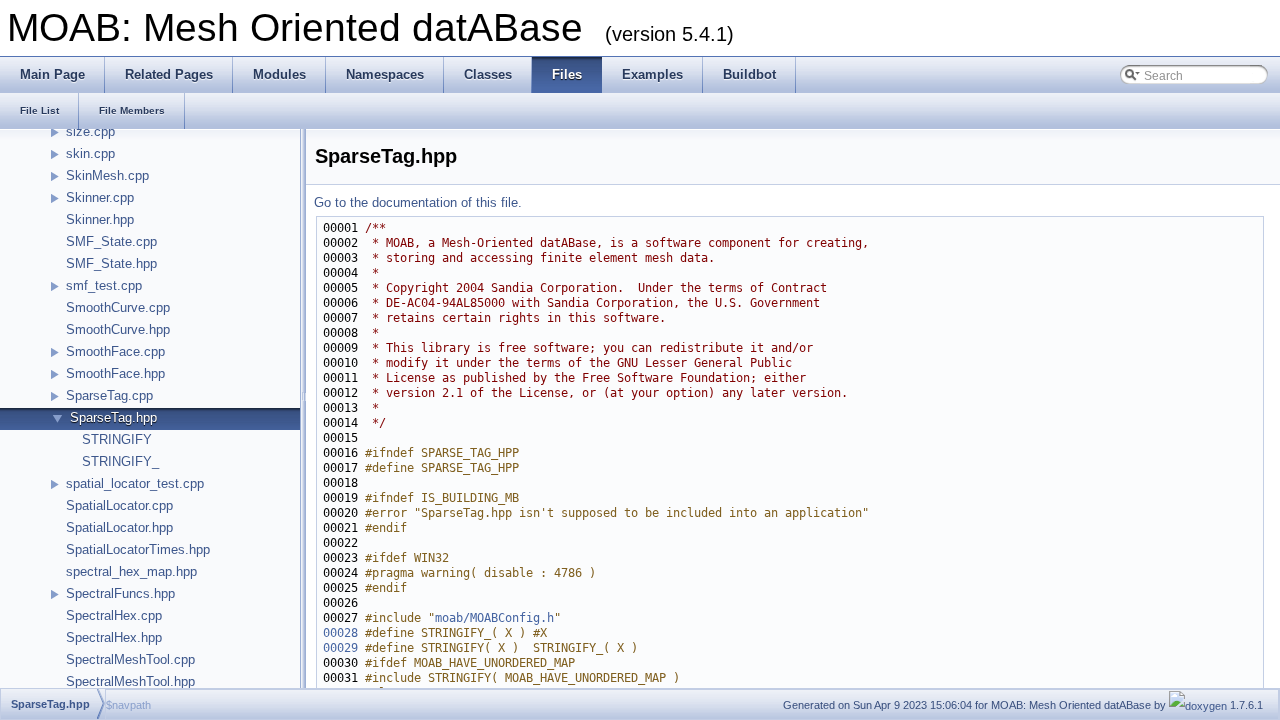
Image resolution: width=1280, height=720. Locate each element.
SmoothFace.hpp (115, 373)
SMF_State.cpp (111, 241)
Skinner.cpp (100, 197)
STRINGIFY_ (120, 461)
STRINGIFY (117, 439)
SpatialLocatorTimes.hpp (138, 549)
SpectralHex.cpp (114, 615)
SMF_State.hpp (111, 263)
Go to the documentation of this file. (418, 202)
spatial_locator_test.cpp (135, 483)
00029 (340, 648)
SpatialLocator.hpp (119, 527)
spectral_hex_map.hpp (131, 571)
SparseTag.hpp (113, 417)
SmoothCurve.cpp (118, 307)
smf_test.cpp (104, 285)
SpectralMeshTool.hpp (130, 681)
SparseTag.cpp (109, 395)
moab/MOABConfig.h (494, 618)
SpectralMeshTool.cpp (130, 659)
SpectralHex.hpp (114, 637)
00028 (340, 633)
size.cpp (90, 131)
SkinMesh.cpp (107, 175)
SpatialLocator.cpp (119, 505)
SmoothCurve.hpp (118, 329)
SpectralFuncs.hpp (120, 593)
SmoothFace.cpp (115, 351)
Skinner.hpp (100, 219)
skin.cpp (90, 153)
